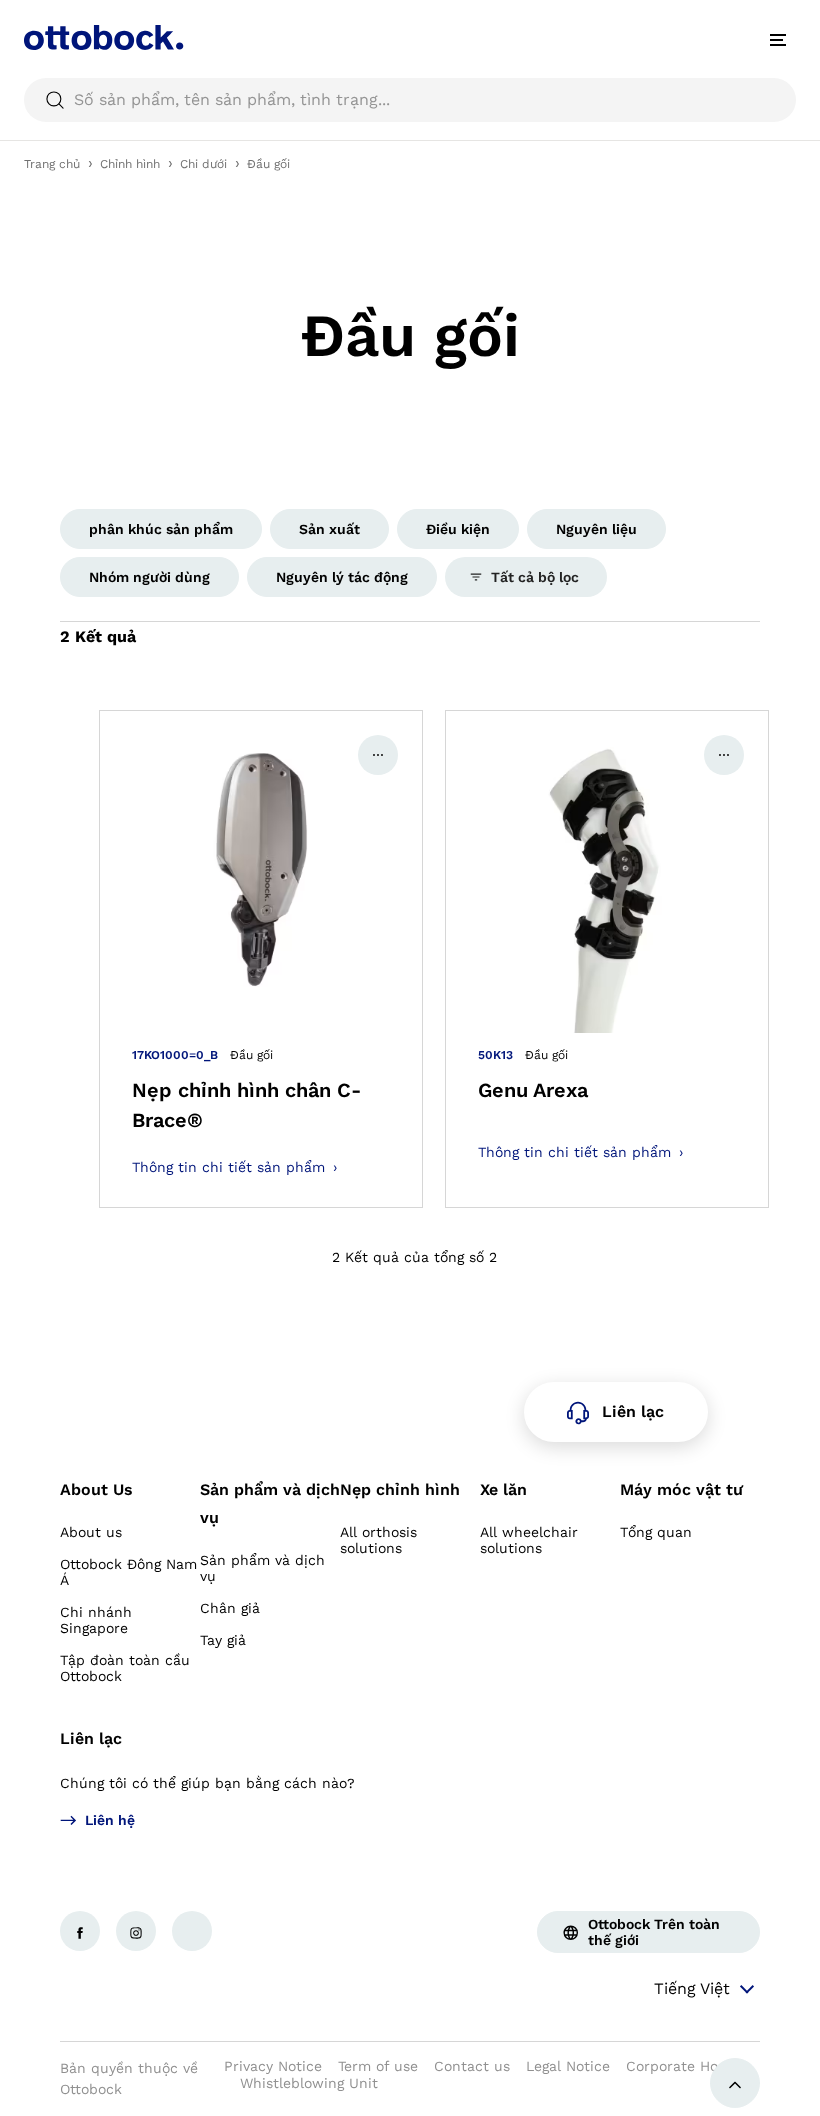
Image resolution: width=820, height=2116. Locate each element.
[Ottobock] (104, 40)
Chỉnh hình (130, 164)
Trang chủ (52, 164)
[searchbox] (410, 100)
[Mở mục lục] (778, 40)
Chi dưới (203, 164)
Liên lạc (91, 1738)
